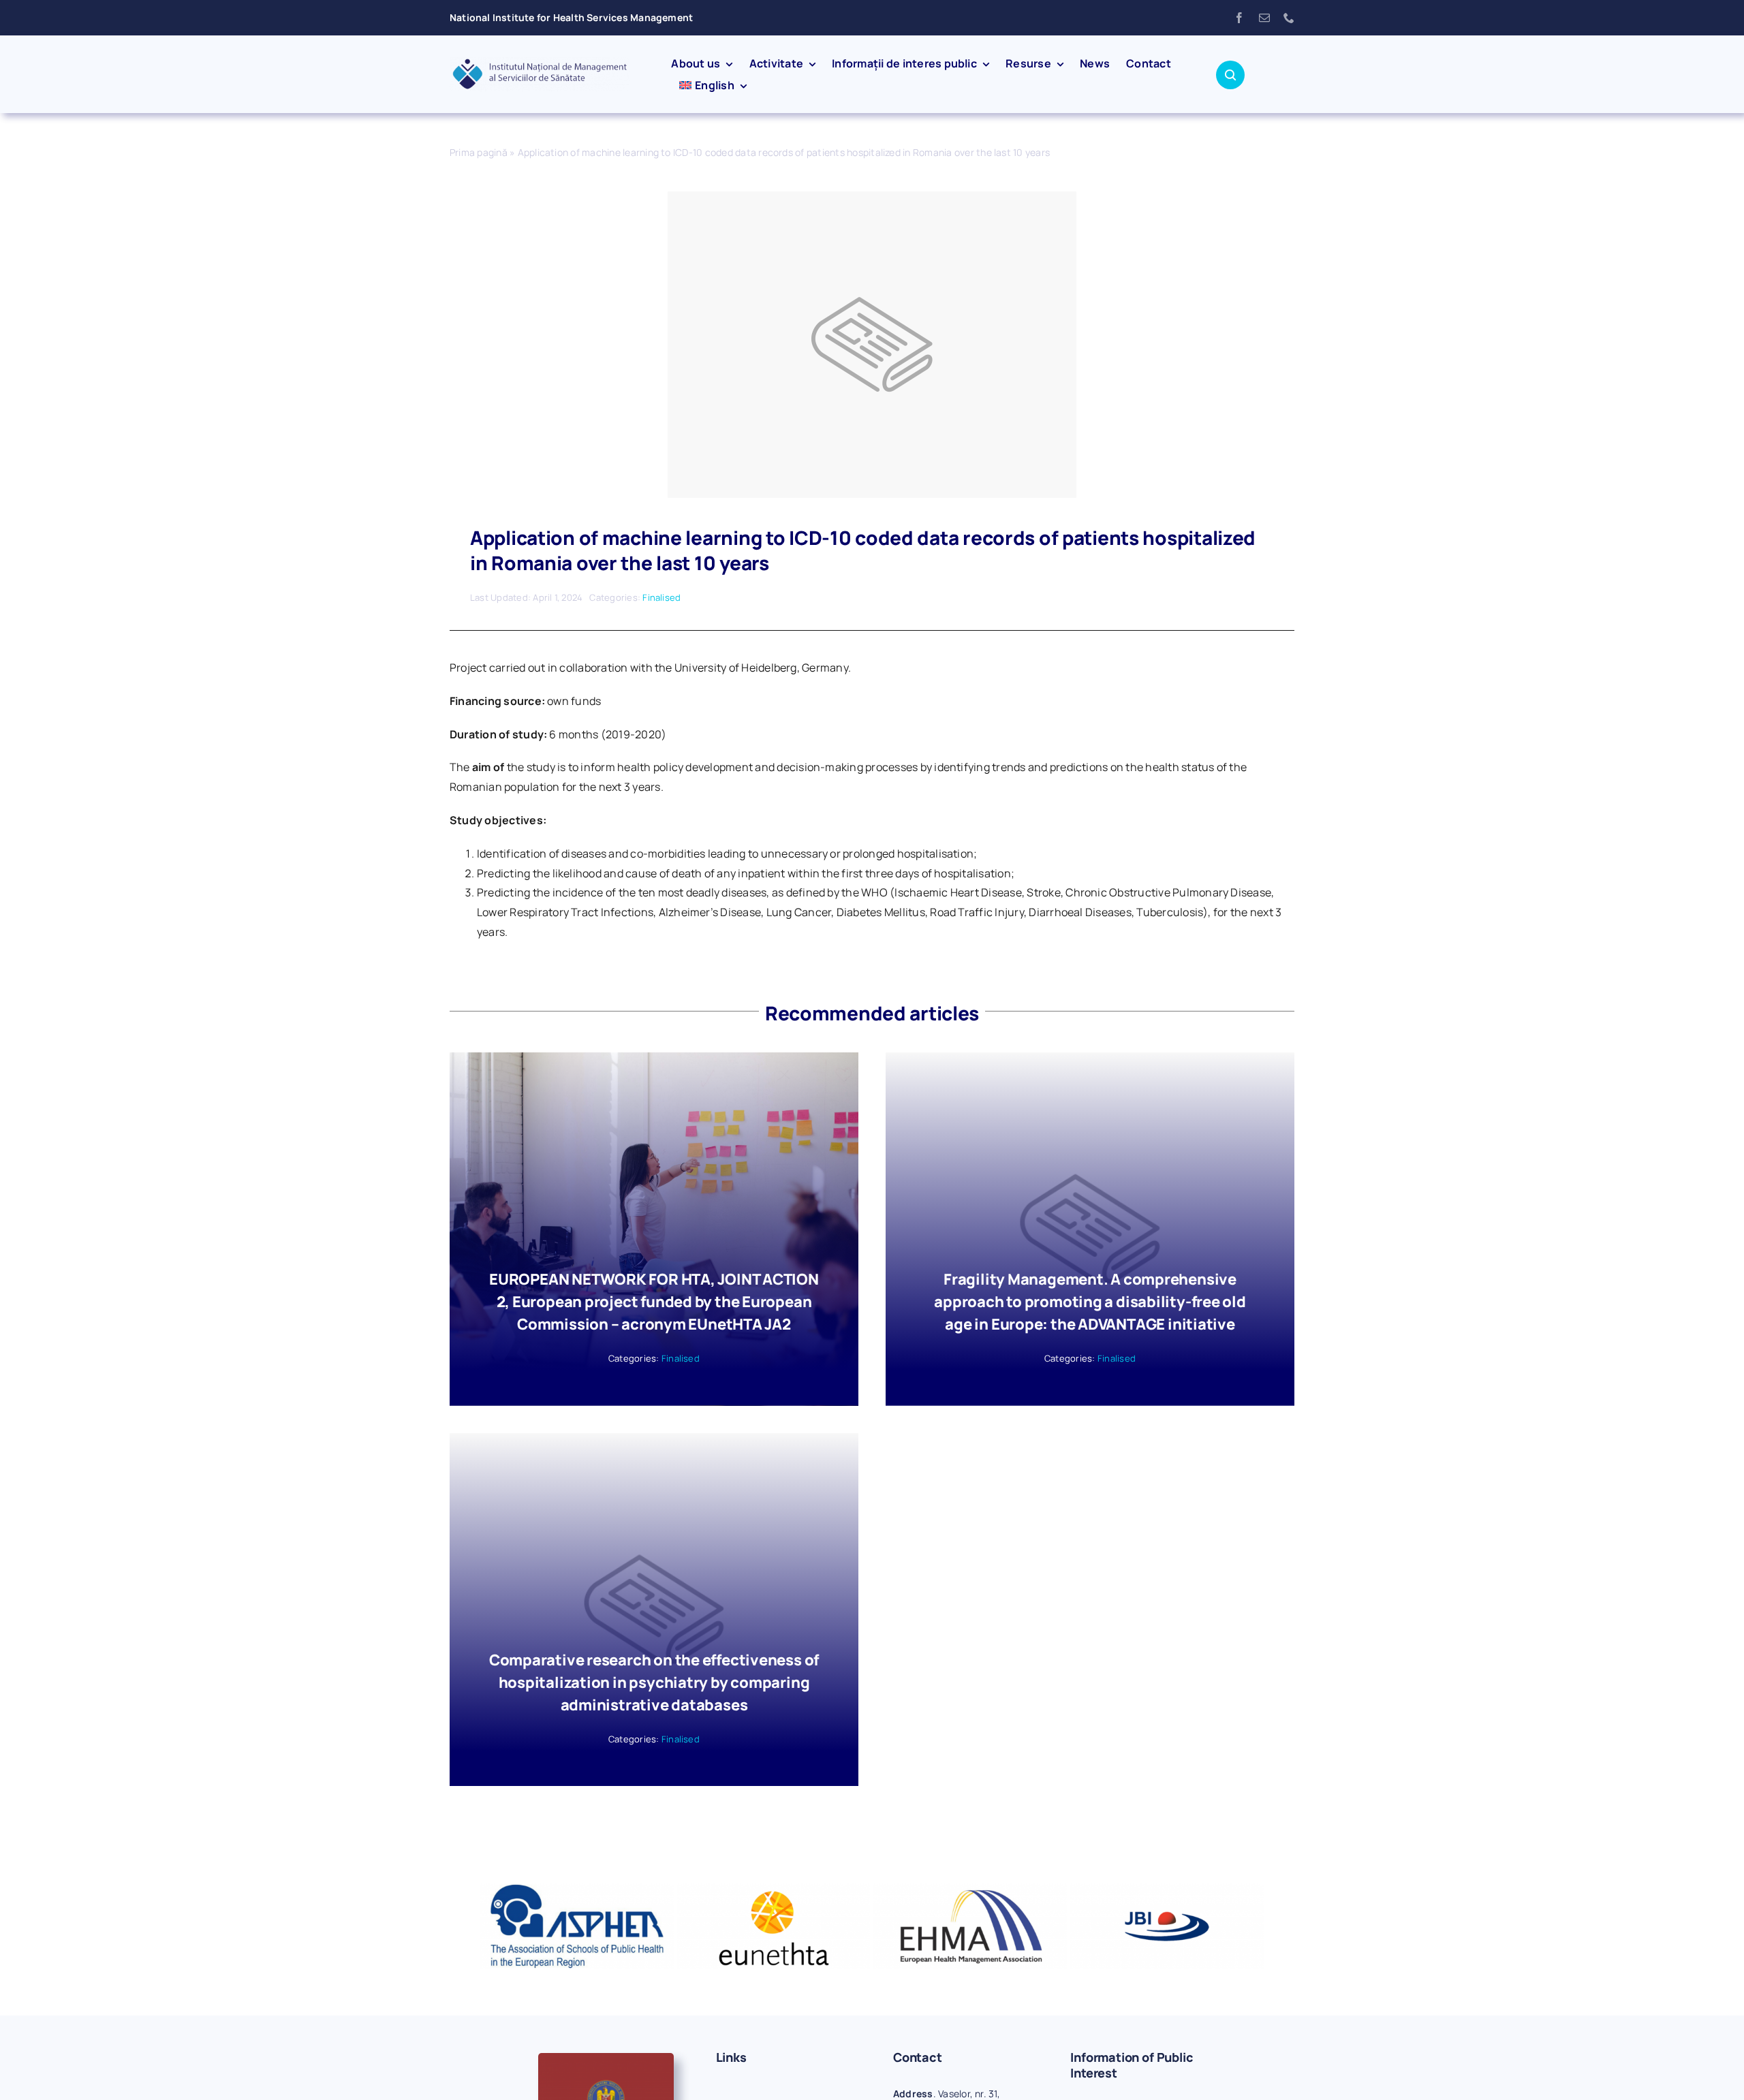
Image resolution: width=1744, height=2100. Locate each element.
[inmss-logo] (540, 63)
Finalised (661, 597)
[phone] (1289, 18)
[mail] (1264, 18)
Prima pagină (479, 152)
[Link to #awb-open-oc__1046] (1230, 75)
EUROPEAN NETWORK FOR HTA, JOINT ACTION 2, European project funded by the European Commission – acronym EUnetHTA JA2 (654, 1302)
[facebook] (1239, 18)
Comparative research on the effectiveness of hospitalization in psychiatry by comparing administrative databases (654, 1682)
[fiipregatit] (606, 2058)
